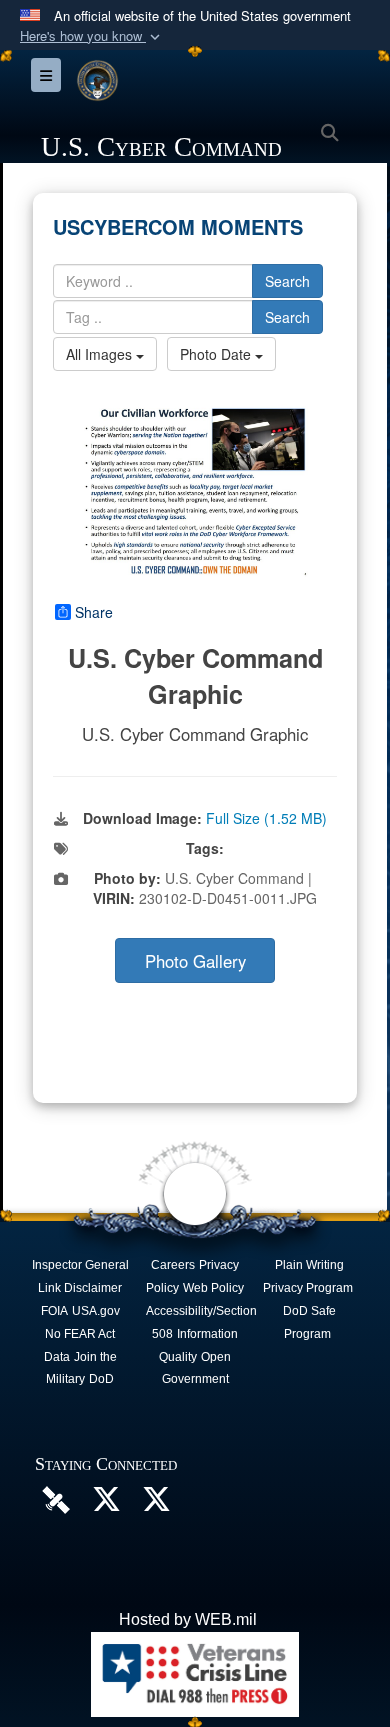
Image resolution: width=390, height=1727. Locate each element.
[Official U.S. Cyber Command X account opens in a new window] (106, 1504)
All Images (101, 354)
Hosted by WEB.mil (188, 1619)
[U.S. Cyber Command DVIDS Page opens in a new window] (56, 1498)
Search (287, 281)
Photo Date (217, 354)
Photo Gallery (195, 961)
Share (94, 612)
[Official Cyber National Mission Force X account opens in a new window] (156, 1504)
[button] (92, 36)
